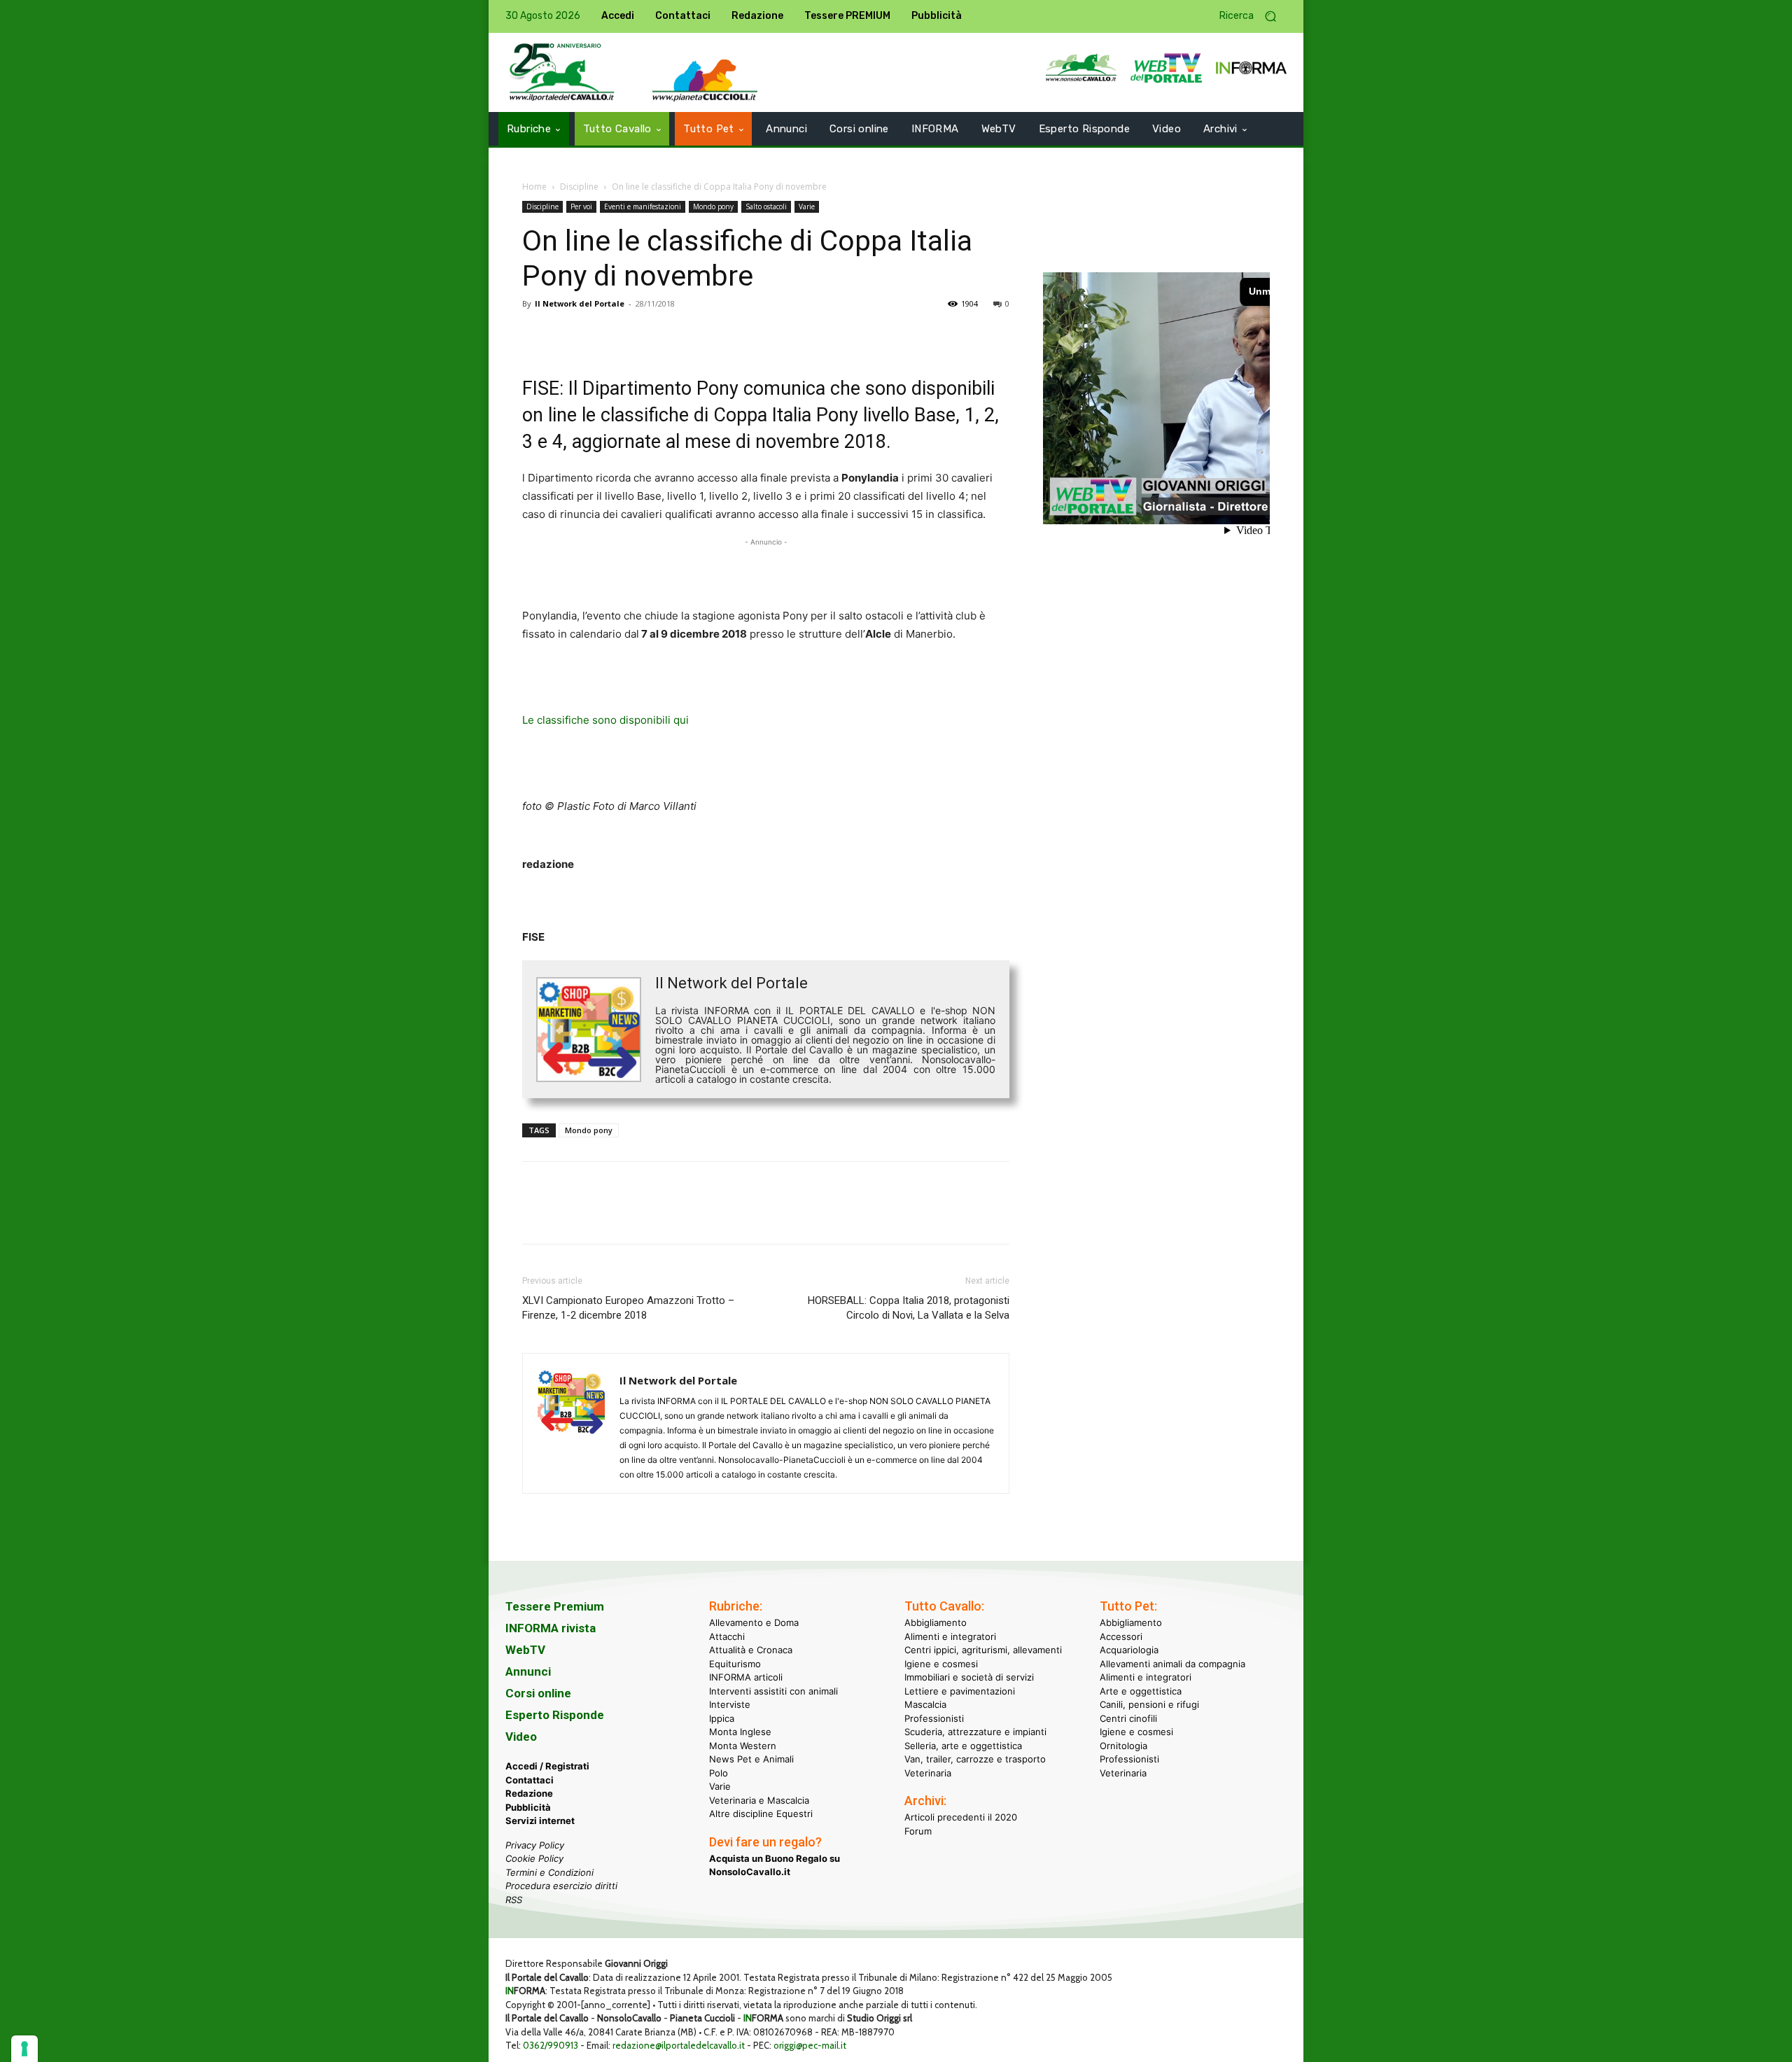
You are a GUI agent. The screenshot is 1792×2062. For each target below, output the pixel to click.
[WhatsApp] (633, 335)
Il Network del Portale (580, 303)
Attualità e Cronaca (751, 1650)
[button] (1253, 16)
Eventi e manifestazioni (643, 206)
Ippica (722, 1718)
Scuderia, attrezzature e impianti (975, 1732)
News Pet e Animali (751, 1759)
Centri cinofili (1128, 1718)
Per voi (581, 206)
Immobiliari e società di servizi (969, 1677)
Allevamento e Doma (754, 1622)
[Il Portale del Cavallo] (562, 72)
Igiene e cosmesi (941, 1664)
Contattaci (530, 1780)
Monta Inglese (740, 1732)
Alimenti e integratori (950, 1636)
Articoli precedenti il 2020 (961, 1817)
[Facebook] (536, 335)
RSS (514, 1900)
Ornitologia (1123, 1746)
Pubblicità (528, 1807)
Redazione (529, 1793)
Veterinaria (928, 1773)
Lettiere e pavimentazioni (960, 1691)
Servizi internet (540, 1821)
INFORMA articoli (746, 1677)
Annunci (528, 1671)
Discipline (579, 187)
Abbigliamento (936, 1622)
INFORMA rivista (551, 1628)
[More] (730, 335)
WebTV (525, 1650)
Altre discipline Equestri (761, 1814)
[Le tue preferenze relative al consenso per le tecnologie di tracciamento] (24, 2049)
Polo (719, 1773)
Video (521, 1737)
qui (681, 720)
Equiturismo (735, 1664)
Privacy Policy (535, 1845)
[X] (568, 335)
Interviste (730, 1704)
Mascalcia (925, 1704)
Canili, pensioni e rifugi (1149, 1704)
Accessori (1121, 1636)
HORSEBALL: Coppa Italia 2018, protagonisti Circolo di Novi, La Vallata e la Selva (909, 1308)
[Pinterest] (601, 335)
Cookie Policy (534, 1858)
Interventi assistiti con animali (773, 1691)
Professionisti (934, 1718)
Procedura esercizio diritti (561, 1886)
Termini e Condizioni (549, 1872)
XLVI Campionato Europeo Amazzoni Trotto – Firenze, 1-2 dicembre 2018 (628, 1308)
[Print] (697, 335)
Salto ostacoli (766, 206)
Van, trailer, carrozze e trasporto (975, 1759)
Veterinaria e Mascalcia (759, 1800)
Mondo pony (713, 206)
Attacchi (727, 1636)
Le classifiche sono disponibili (598, 720)
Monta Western (743, 1746)
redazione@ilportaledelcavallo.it (679, 2045)
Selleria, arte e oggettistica (963, 1746)
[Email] (665, 335)
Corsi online (538, 1693)
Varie (807, 206)
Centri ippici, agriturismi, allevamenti (983, 1650)
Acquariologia (1129, 1650)
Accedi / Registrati (547, 1766)
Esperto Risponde (555, 1715)
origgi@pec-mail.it (810, 2045)
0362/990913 (551, 2045)
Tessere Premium (555, 1606)
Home (534, 187)
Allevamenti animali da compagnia (1172, 1664)
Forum (918, 1831)
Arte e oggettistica (1141, 1691)
